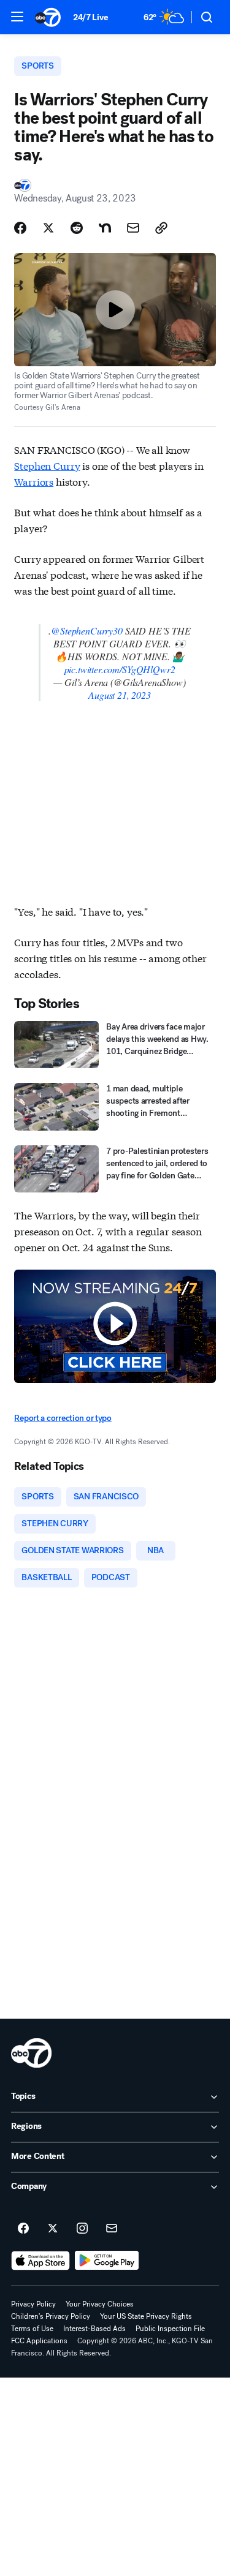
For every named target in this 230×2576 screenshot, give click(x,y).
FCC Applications (39, 2341)
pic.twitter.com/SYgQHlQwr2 (120, 669)
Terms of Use (32, 2329)
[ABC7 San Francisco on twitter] (53, 2229)
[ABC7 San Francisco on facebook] (23, 2229)
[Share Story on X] (48, 228)
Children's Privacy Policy (51, 2316)
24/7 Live (90, 17)
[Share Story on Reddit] (77, 228)
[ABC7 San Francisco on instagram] (82, 2229)
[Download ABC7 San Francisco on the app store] (40, 2261)
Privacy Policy (33, 2304)
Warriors (34, 481)
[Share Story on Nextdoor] (105, 228)
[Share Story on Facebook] (20, 228)
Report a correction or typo (63, 1418)
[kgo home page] (31, 2053)
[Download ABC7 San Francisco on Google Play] (107, 2261)
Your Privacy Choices (100, 2304)
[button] (17, 17)
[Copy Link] (161, 228)
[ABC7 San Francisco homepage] (48, 17)
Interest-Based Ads (94, 2329)
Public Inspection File (170, 2329)
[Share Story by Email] (133, 228)
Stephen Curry (47, 465)
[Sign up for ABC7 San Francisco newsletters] (112, 2229)
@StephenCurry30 (87, 631)
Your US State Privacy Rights (146, 2316)
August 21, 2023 (120, 695)
